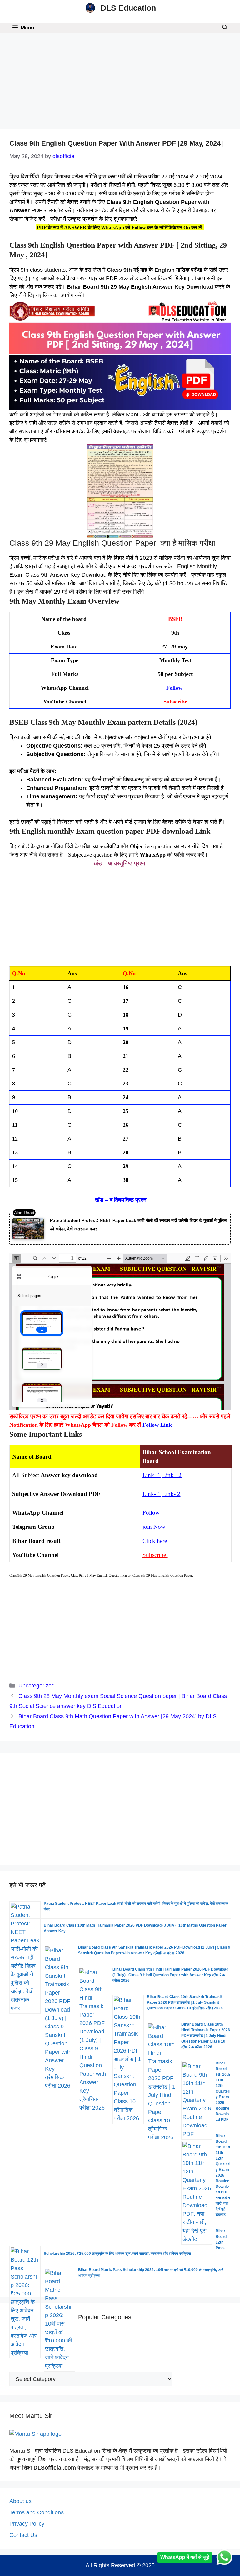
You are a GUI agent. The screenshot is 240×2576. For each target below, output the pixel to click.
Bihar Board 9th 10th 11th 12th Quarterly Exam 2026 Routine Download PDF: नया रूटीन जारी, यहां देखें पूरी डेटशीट (223, 2175)
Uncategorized (37, 1686)
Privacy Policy (27, 2524)
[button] (225, 28)
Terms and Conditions (37, 2512)
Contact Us (23, 2535)
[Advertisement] (120, 83)
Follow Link (157, 1425)
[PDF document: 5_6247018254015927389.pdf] (120, 1332)
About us (20, 2501)
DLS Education (128, 8)
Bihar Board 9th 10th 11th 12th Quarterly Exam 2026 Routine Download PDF (223, 2091)
